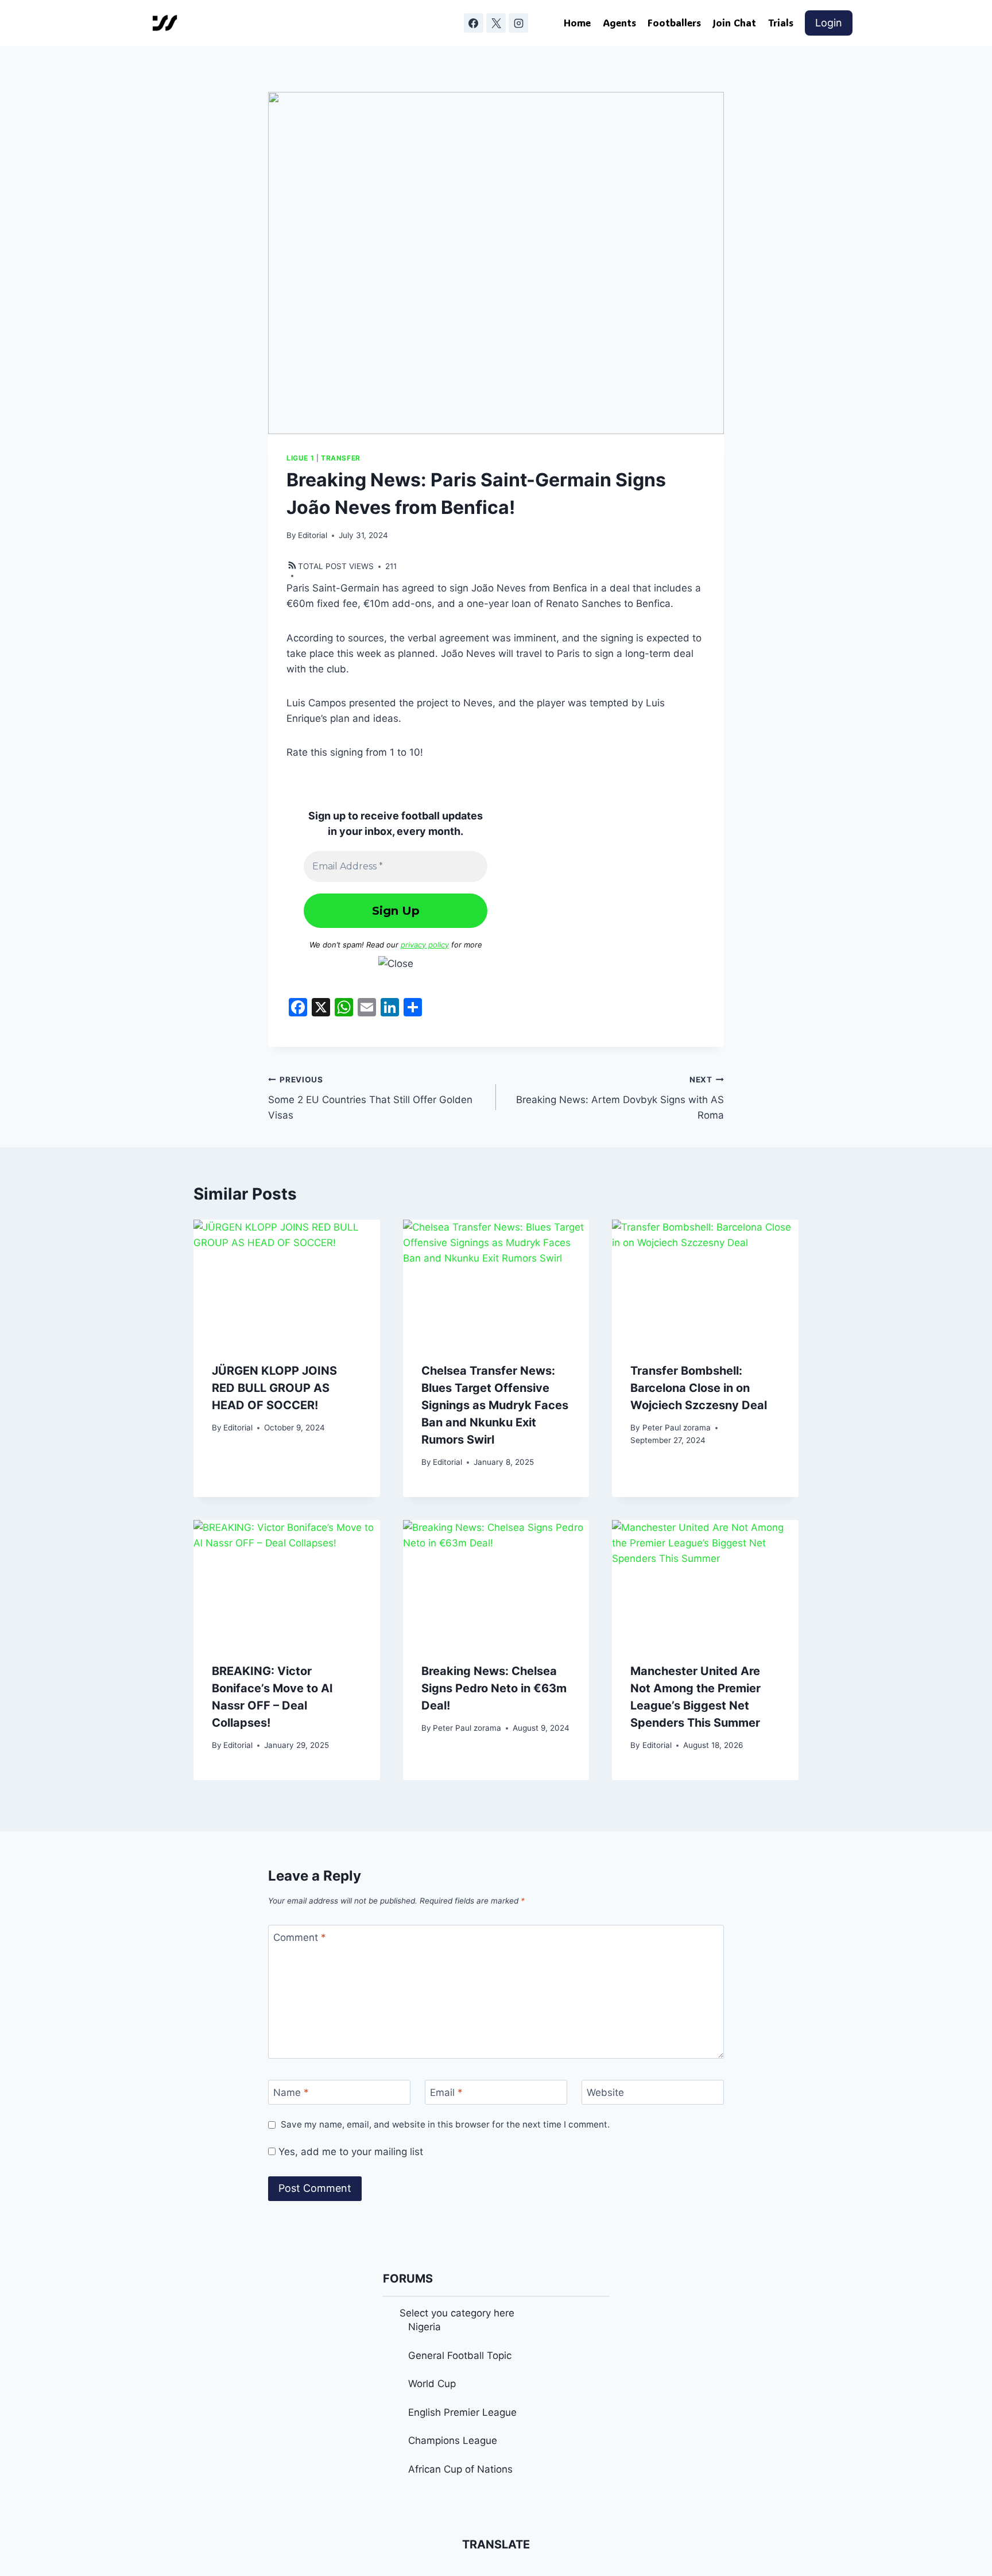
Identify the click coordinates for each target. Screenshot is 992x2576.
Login (829, 23)
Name (291, 2092)
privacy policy (425, 945)
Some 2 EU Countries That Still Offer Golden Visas (370, 1098)
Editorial (313, 535)
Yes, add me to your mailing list (349, 2152)
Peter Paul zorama (677, 1428)
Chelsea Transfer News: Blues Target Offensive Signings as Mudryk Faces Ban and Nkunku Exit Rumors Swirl (495, 1405)
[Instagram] (518, 23)
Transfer (341, 458)
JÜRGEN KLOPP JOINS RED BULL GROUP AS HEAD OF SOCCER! (274, 1388)
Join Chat (734, 22)
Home (577, 22)
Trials (781, 22)
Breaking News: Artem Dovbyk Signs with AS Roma (620, 1098)
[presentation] (287, 1282)
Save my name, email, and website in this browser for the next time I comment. (445, 2124)
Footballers (674, 22)
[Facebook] (474, 23)
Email (446, 2092)
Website (605, 2092)
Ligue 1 (300, 458)
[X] (496, 23)
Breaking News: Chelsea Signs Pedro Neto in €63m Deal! (494, 1688)
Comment (300, 1937)
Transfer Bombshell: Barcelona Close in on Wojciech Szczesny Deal (699, 1388)
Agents (619, 22)
